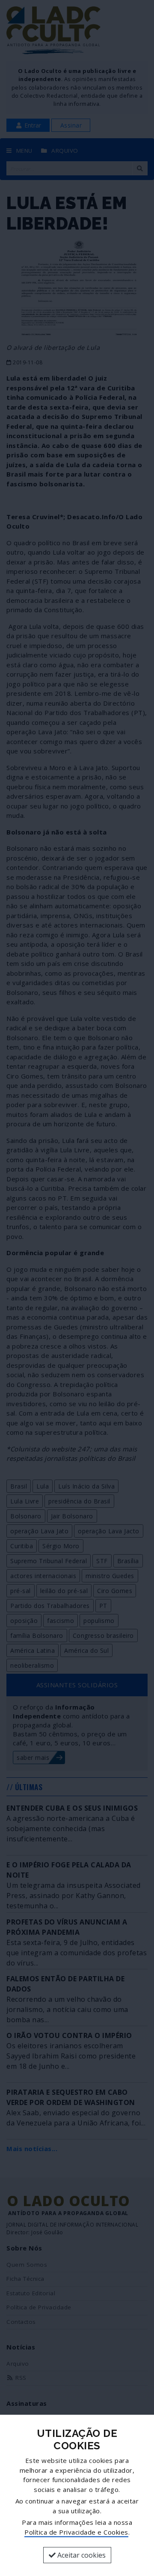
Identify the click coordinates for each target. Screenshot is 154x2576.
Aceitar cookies (81, 2555)
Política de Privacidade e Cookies (76, 2532)
